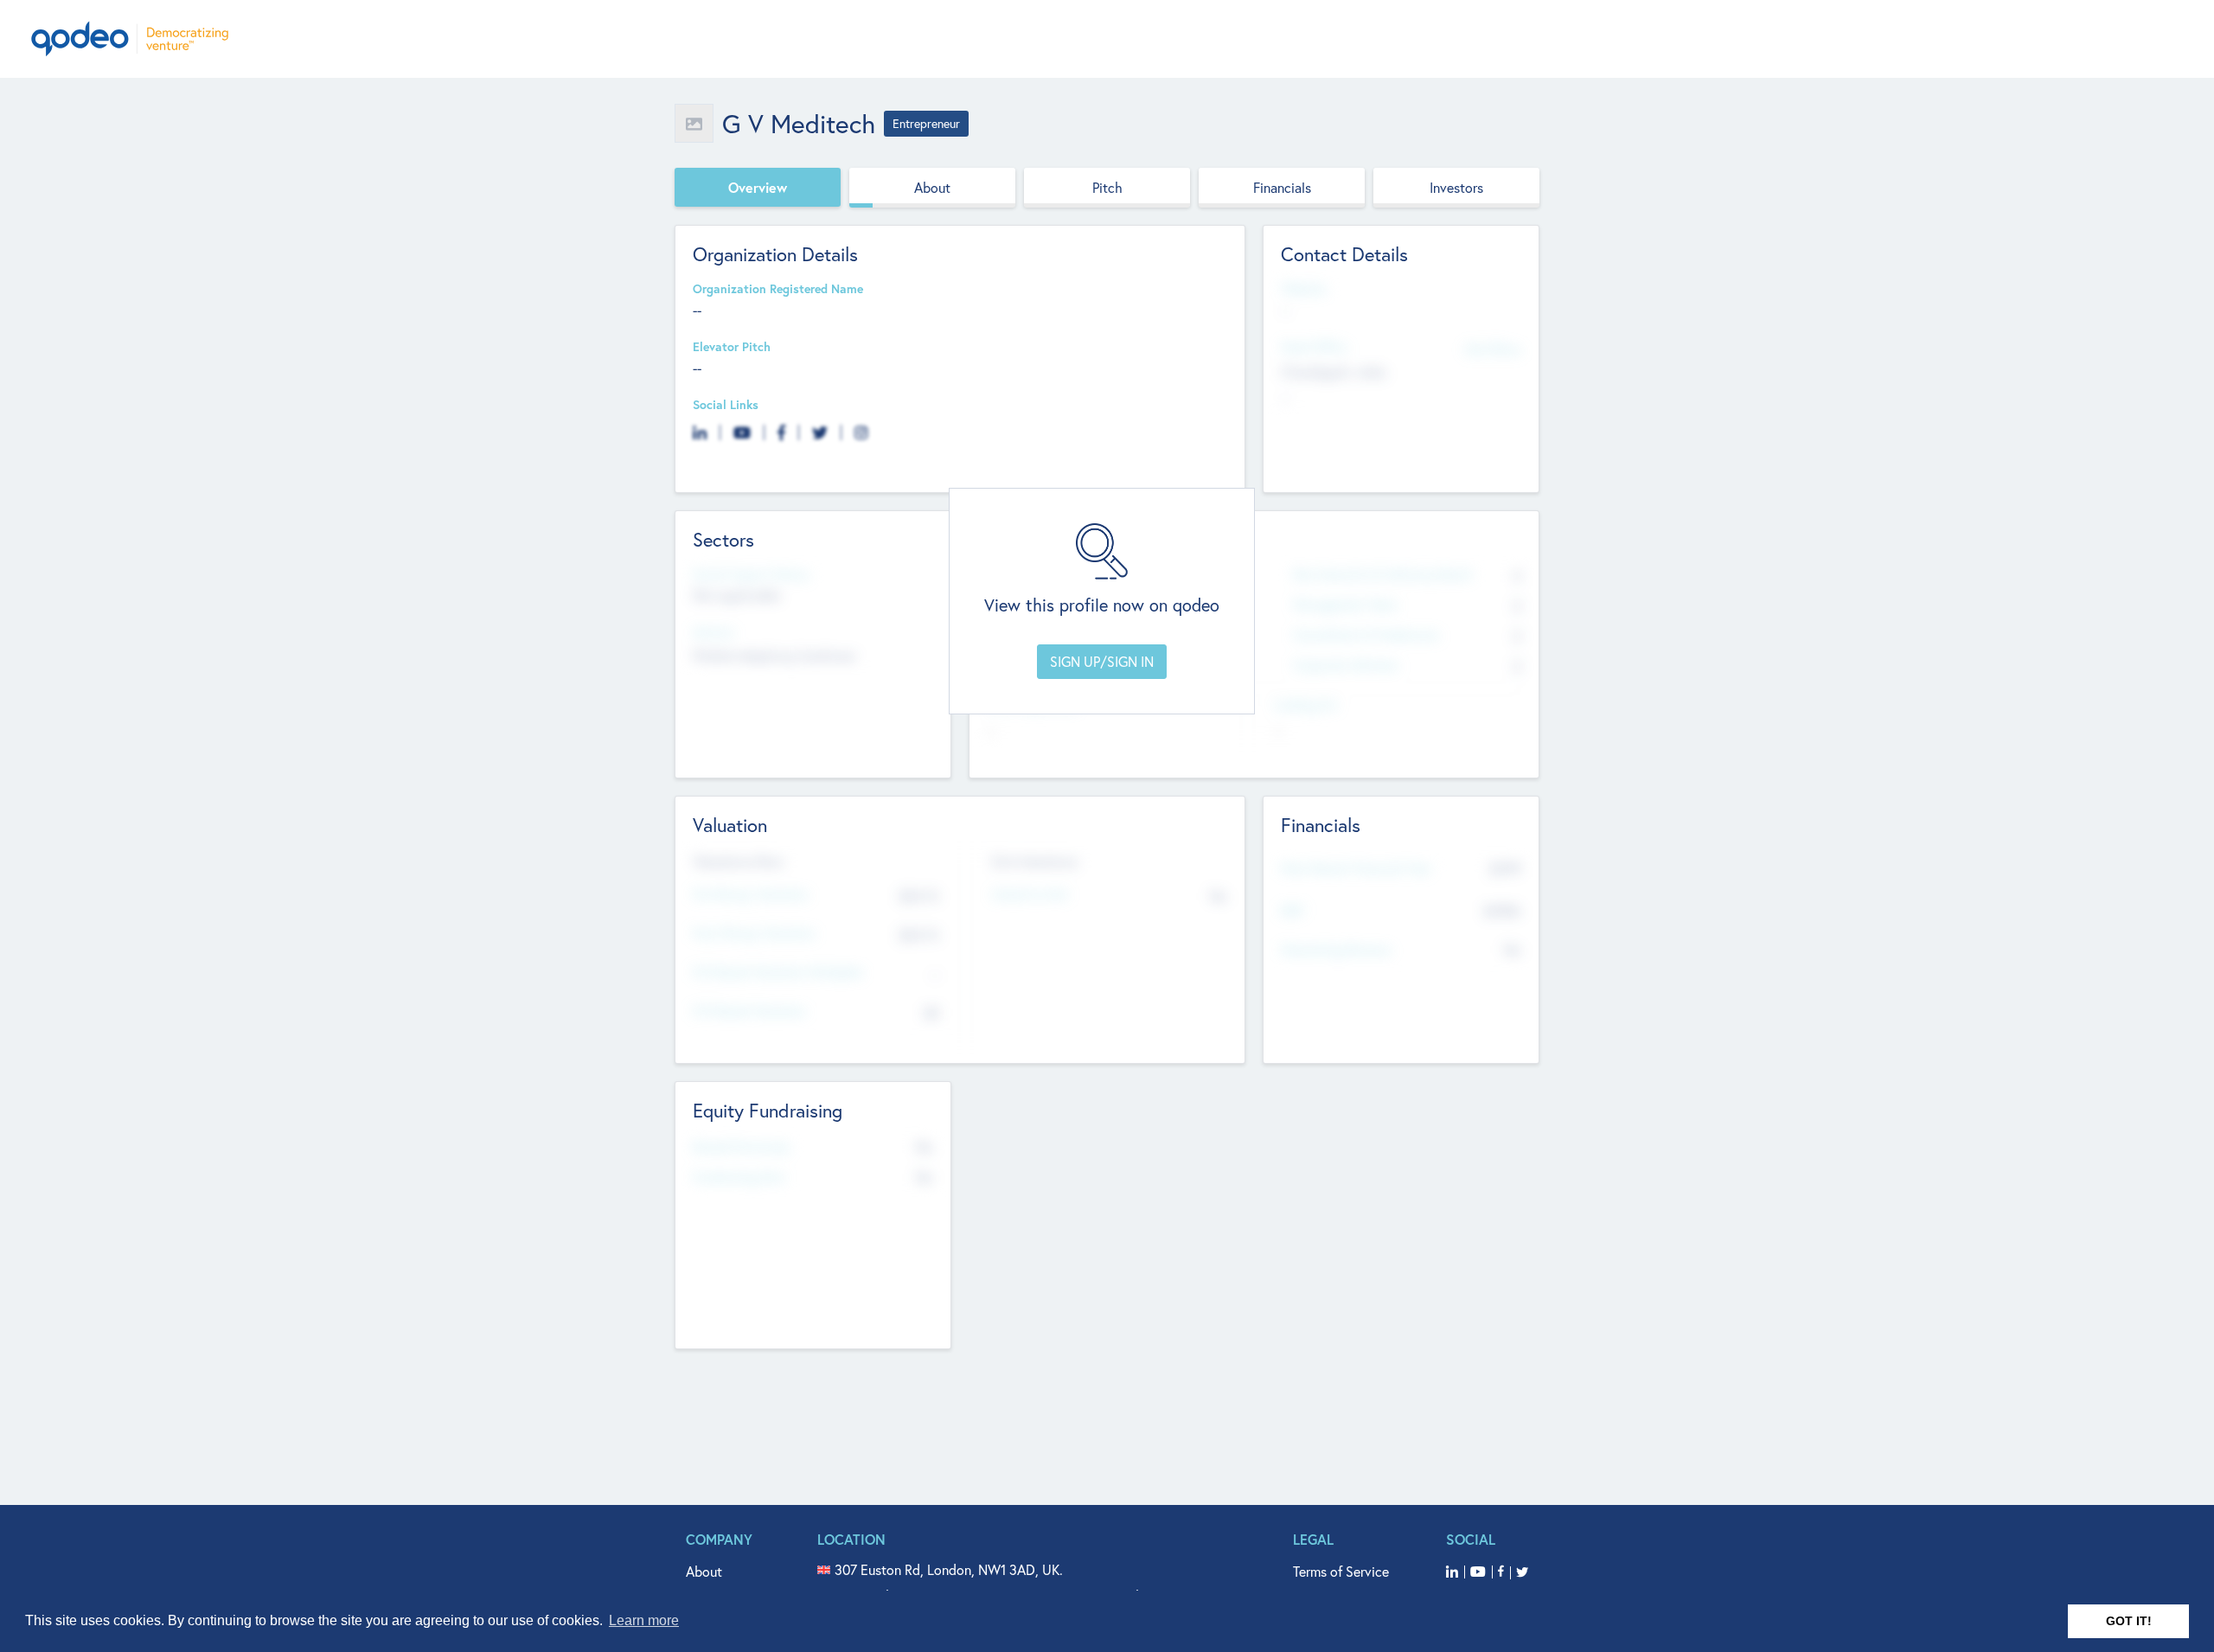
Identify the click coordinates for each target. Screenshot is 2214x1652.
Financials (1282, 187)
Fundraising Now (739, 1178)
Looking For (1306, 705)
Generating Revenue (1336, 950)
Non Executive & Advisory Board (1382, 575)
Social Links (726, 405)
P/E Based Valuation (749, 1012)
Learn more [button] (644, 1620)
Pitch (1107, 187)
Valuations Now (739, 861)
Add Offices (1493, 348)
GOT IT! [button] (2129, 1621)
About (932, 187)
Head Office (1314, 347)
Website (1303, 289)
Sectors (713, 633)
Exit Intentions (1035, 861)
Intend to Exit (1030, 895)
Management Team (1345, 605)
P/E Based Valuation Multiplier (778, 973)
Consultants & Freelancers (1366, 635)
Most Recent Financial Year (1356, 869)
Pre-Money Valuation (751, 895)
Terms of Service (1341, 1571)
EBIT (1293, 911)
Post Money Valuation (754, 934)
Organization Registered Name (778, 289)
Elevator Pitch (732, 347)
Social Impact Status (751, 575)
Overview (758, 187)
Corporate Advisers (1346, 666)
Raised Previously (741, 1147)
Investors (1456, 187)
